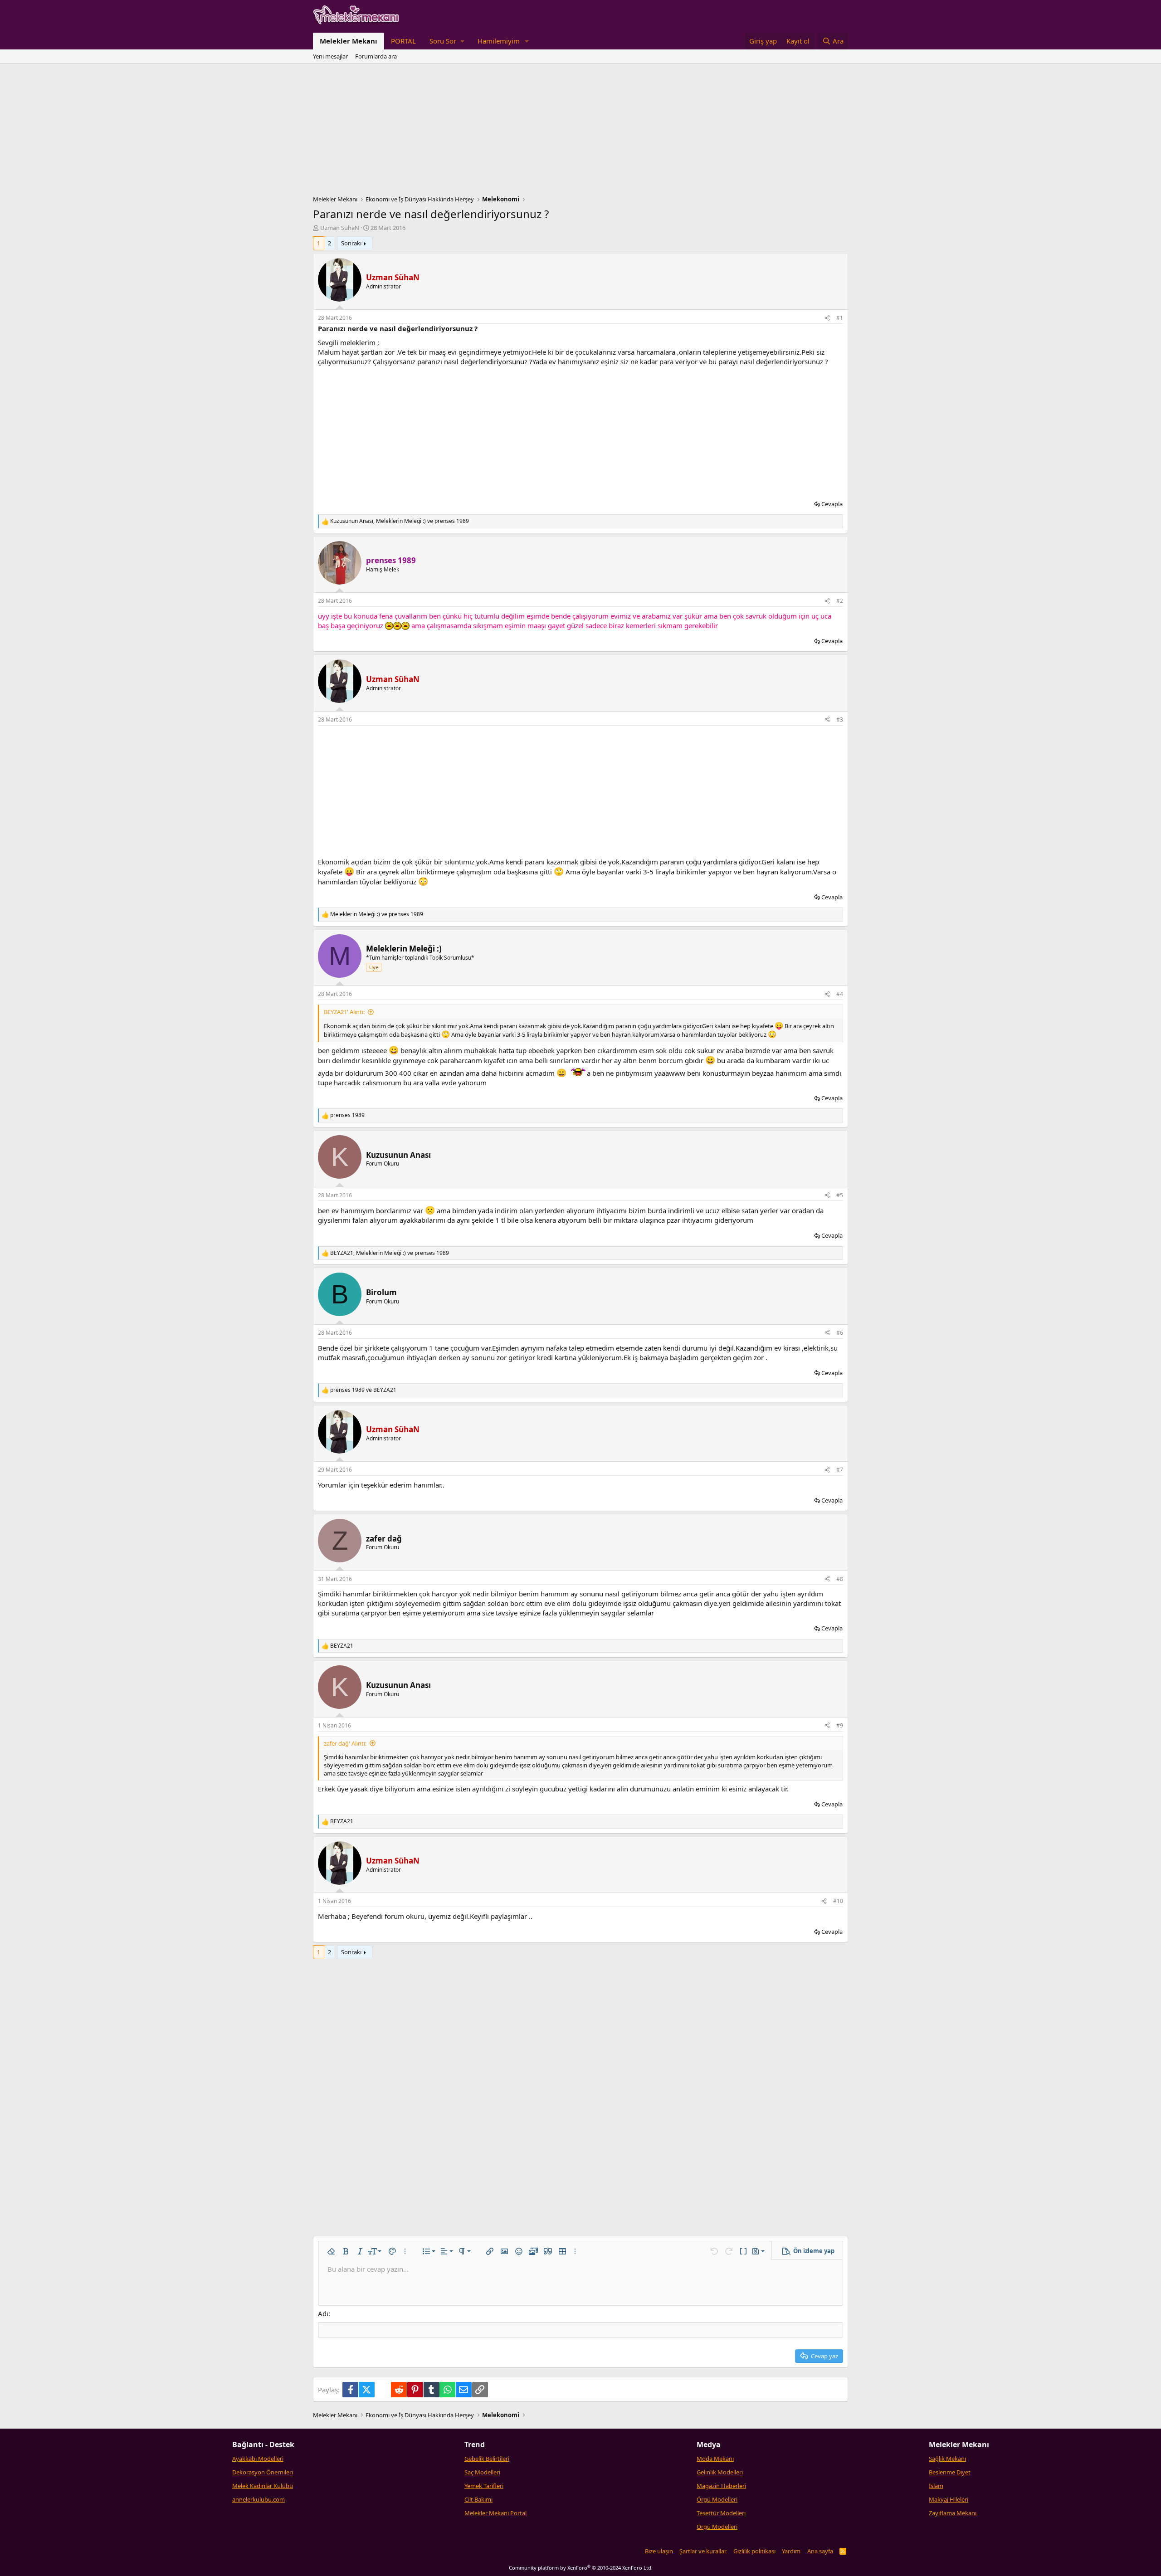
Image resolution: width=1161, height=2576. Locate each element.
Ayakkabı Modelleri (258, 2459)
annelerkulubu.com (259, 2499)
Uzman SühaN (340, 228)
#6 (840, 1333)
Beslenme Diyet (950, 2472)
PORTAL (403, 41)
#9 (840, 1725)
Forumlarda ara (376, 56)
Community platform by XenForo (581, 2568)
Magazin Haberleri (721, 2486)
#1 (840, 318)
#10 (838, 1901)
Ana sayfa (820, 2551)
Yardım (791, 2551)
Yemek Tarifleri (484, 2486)
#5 (840, 1195)
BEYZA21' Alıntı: (344, 1012)
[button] (447, 41)
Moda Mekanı (715, 2459)
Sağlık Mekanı (947, 2459)
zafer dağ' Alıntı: (345, 1743)
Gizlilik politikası (754, 2551)
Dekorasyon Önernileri (263, 2472)
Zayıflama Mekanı (953, 2513)
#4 (840, 994)
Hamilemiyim (499, 41)
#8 (840, 1579)
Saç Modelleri (482, 2472)
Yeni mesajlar (330, 56)
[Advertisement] (580, 132)
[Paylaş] (827, 318)
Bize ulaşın (659, 2551)
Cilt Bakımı (478, 2499)
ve (377, 914)
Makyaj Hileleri (949, 2499)
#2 (840, 601)
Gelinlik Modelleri (720, 2472)
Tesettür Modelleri (721, 2513)
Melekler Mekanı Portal (495, 2513)
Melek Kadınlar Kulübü (263, 2486)
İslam (936, 2486)
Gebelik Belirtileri (487, 2459)
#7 (840, 1470)
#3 (840, 720)
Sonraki (351, 243)
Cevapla (832, 504)
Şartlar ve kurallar (703, 2551)
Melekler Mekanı (349, 41)
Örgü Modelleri (717, 2499)
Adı (323, 2313)
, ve (400, 521)
